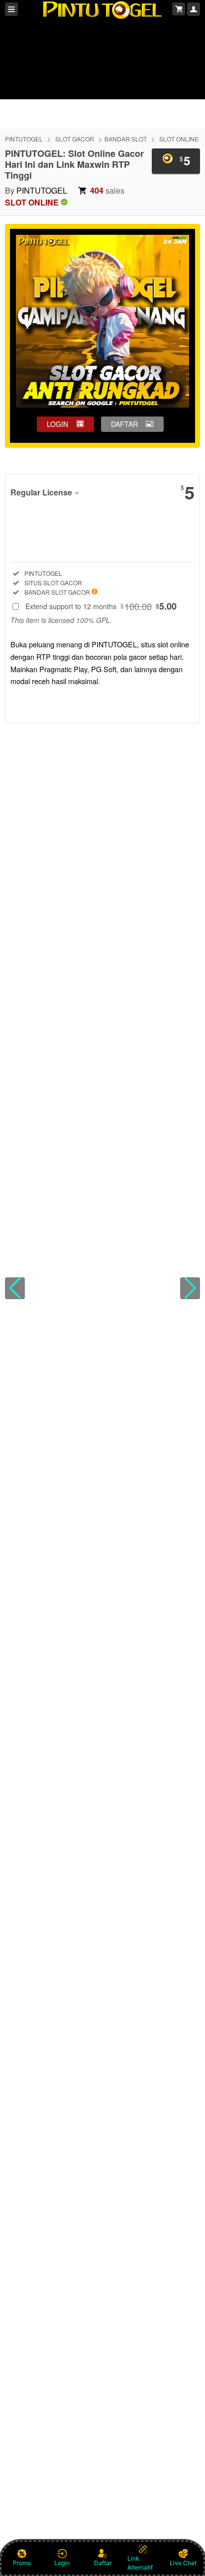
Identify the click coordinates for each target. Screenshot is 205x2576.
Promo (22, 2563)
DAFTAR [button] (124, 424)
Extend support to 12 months (101, 606)
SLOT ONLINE (179, 139)
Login (62, 2563)
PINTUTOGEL (24, 139)
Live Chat (183, 2563)
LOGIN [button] (57, 424)
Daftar (103, 2563)
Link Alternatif (140, 2563)
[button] (15, 1288)
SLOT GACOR (75, 139)
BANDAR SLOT (126, 139)
